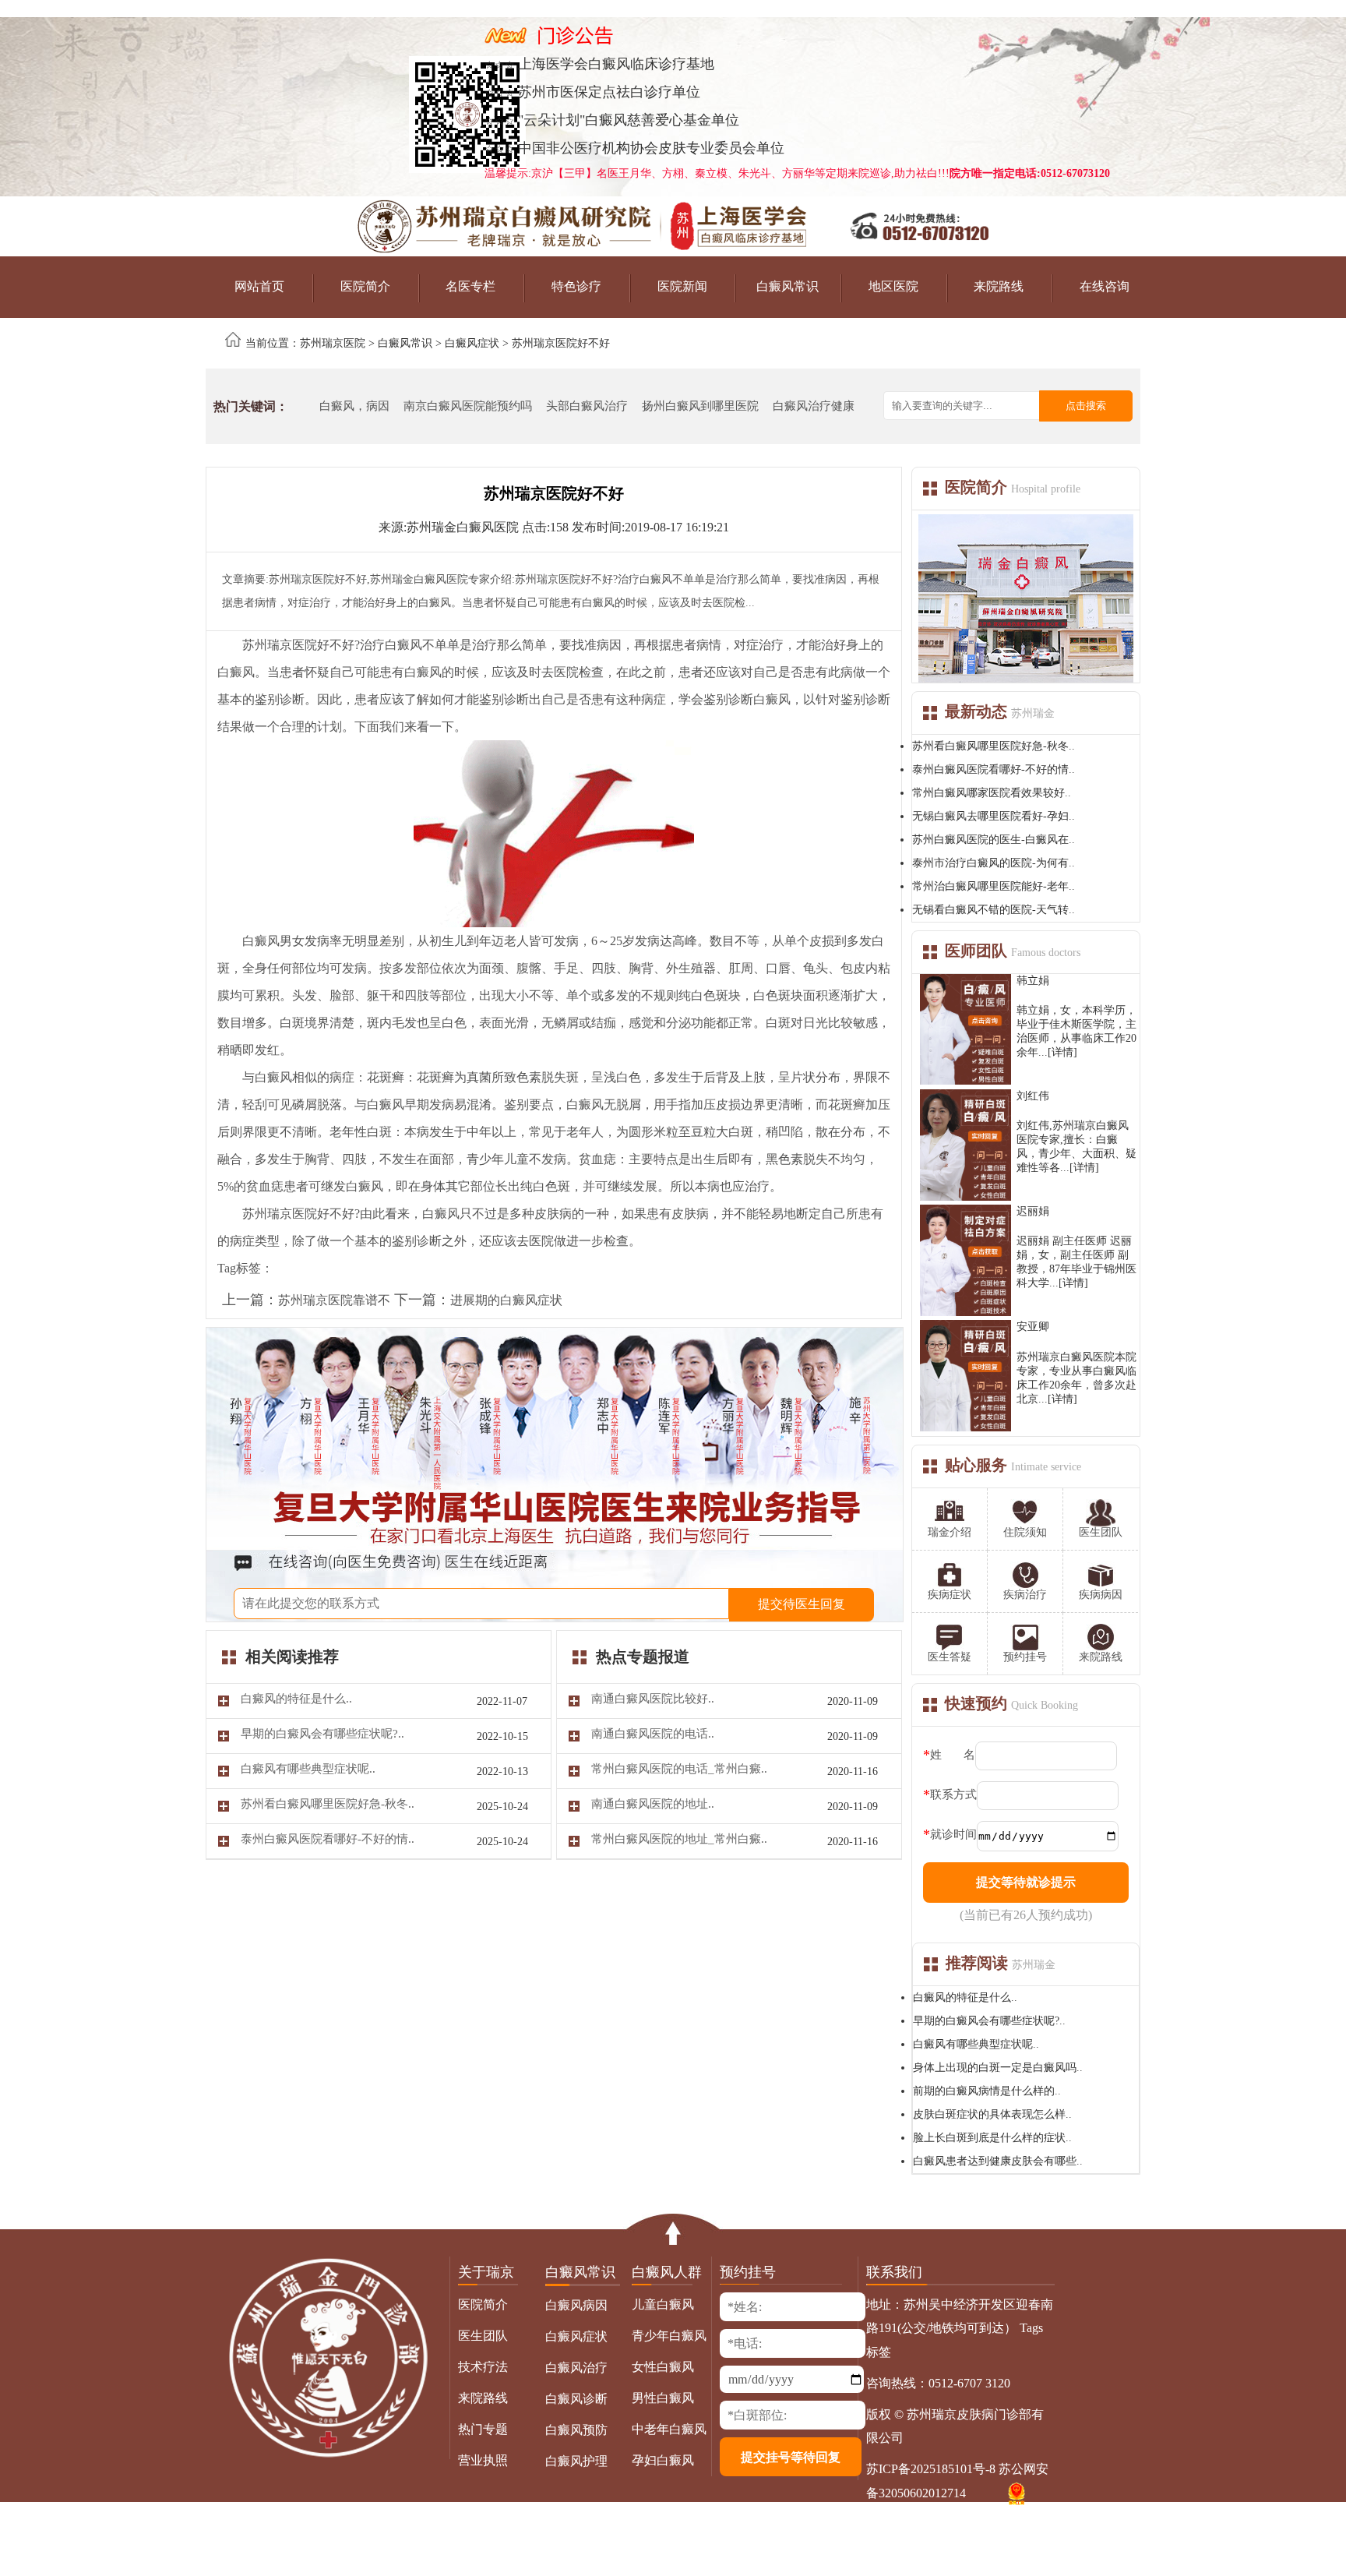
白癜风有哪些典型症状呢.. (976, 2044)
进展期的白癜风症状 (506, 1300)
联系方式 (953, 1794)
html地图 (992, 2525)
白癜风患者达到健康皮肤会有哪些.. (998, 2161)
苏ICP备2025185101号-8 (931, 2469)
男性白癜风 (663, 2398)
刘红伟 (1033, 1096)
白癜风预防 (576, 2430)
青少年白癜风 (669, 2336)
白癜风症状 (472, 343)
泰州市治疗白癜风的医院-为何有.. (994, 863)
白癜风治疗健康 (814, 406)
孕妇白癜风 (663, 2460)
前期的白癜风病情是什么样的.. (987, 2091)
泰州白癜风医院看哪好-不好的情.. (994, 769)
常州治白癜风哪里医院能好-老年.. (994, 886)
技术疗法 (483, 2367)
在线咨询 (1105, 286)
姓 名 (953, 1755)
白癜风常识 (788, 286)
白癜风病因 (576, 2305)
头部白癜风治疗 (587, 406)
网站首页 (259, 286)
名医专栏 (470, 286)
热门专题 (483, 2429)
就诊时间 (953, 1834)
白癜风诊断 (576, 2399)
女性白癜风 (663, 2367)
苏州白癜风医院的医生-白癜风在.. (994, 840)
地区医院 (893, 286)
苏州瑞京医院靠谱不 (334, 1300)
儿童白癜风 (663, 2304)
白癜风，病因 (354, 406)
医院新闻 (682, 286)
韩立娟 (1033, 981)
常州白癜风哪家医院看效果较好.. (992, 793)
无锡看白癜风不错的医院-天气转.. (994, 910)
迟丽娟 (1033, 1211)
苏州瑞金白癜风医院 (463, 527)
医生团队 (483, 2336)
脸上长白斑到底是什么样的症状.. (992, 2138)
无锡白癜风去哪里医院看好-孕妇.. (994, 816)
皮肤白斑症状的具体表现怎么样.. (992, 2114)
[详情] (1062, 1052)
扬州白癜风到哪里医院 (700, 406)
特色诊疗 (576, 286)
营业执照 (483, 2460)
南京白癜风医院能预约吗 (468, 406)
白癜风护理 (576, 2461)
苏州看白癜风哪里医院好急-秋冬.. (994, 746)
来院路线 (999, 286)
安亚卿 (1033, 1327)
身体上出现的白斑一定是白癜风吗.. (998, 2068)
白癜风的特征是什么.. (965, 1997)
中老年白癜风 (669, 2429)
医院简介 (365, 286)
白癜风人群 (667, 2272)
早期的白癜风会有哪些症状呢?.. (989, 2021)
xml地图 (944, 2525)
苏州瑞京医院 (333, 343)
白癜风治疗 (576, 2368)
